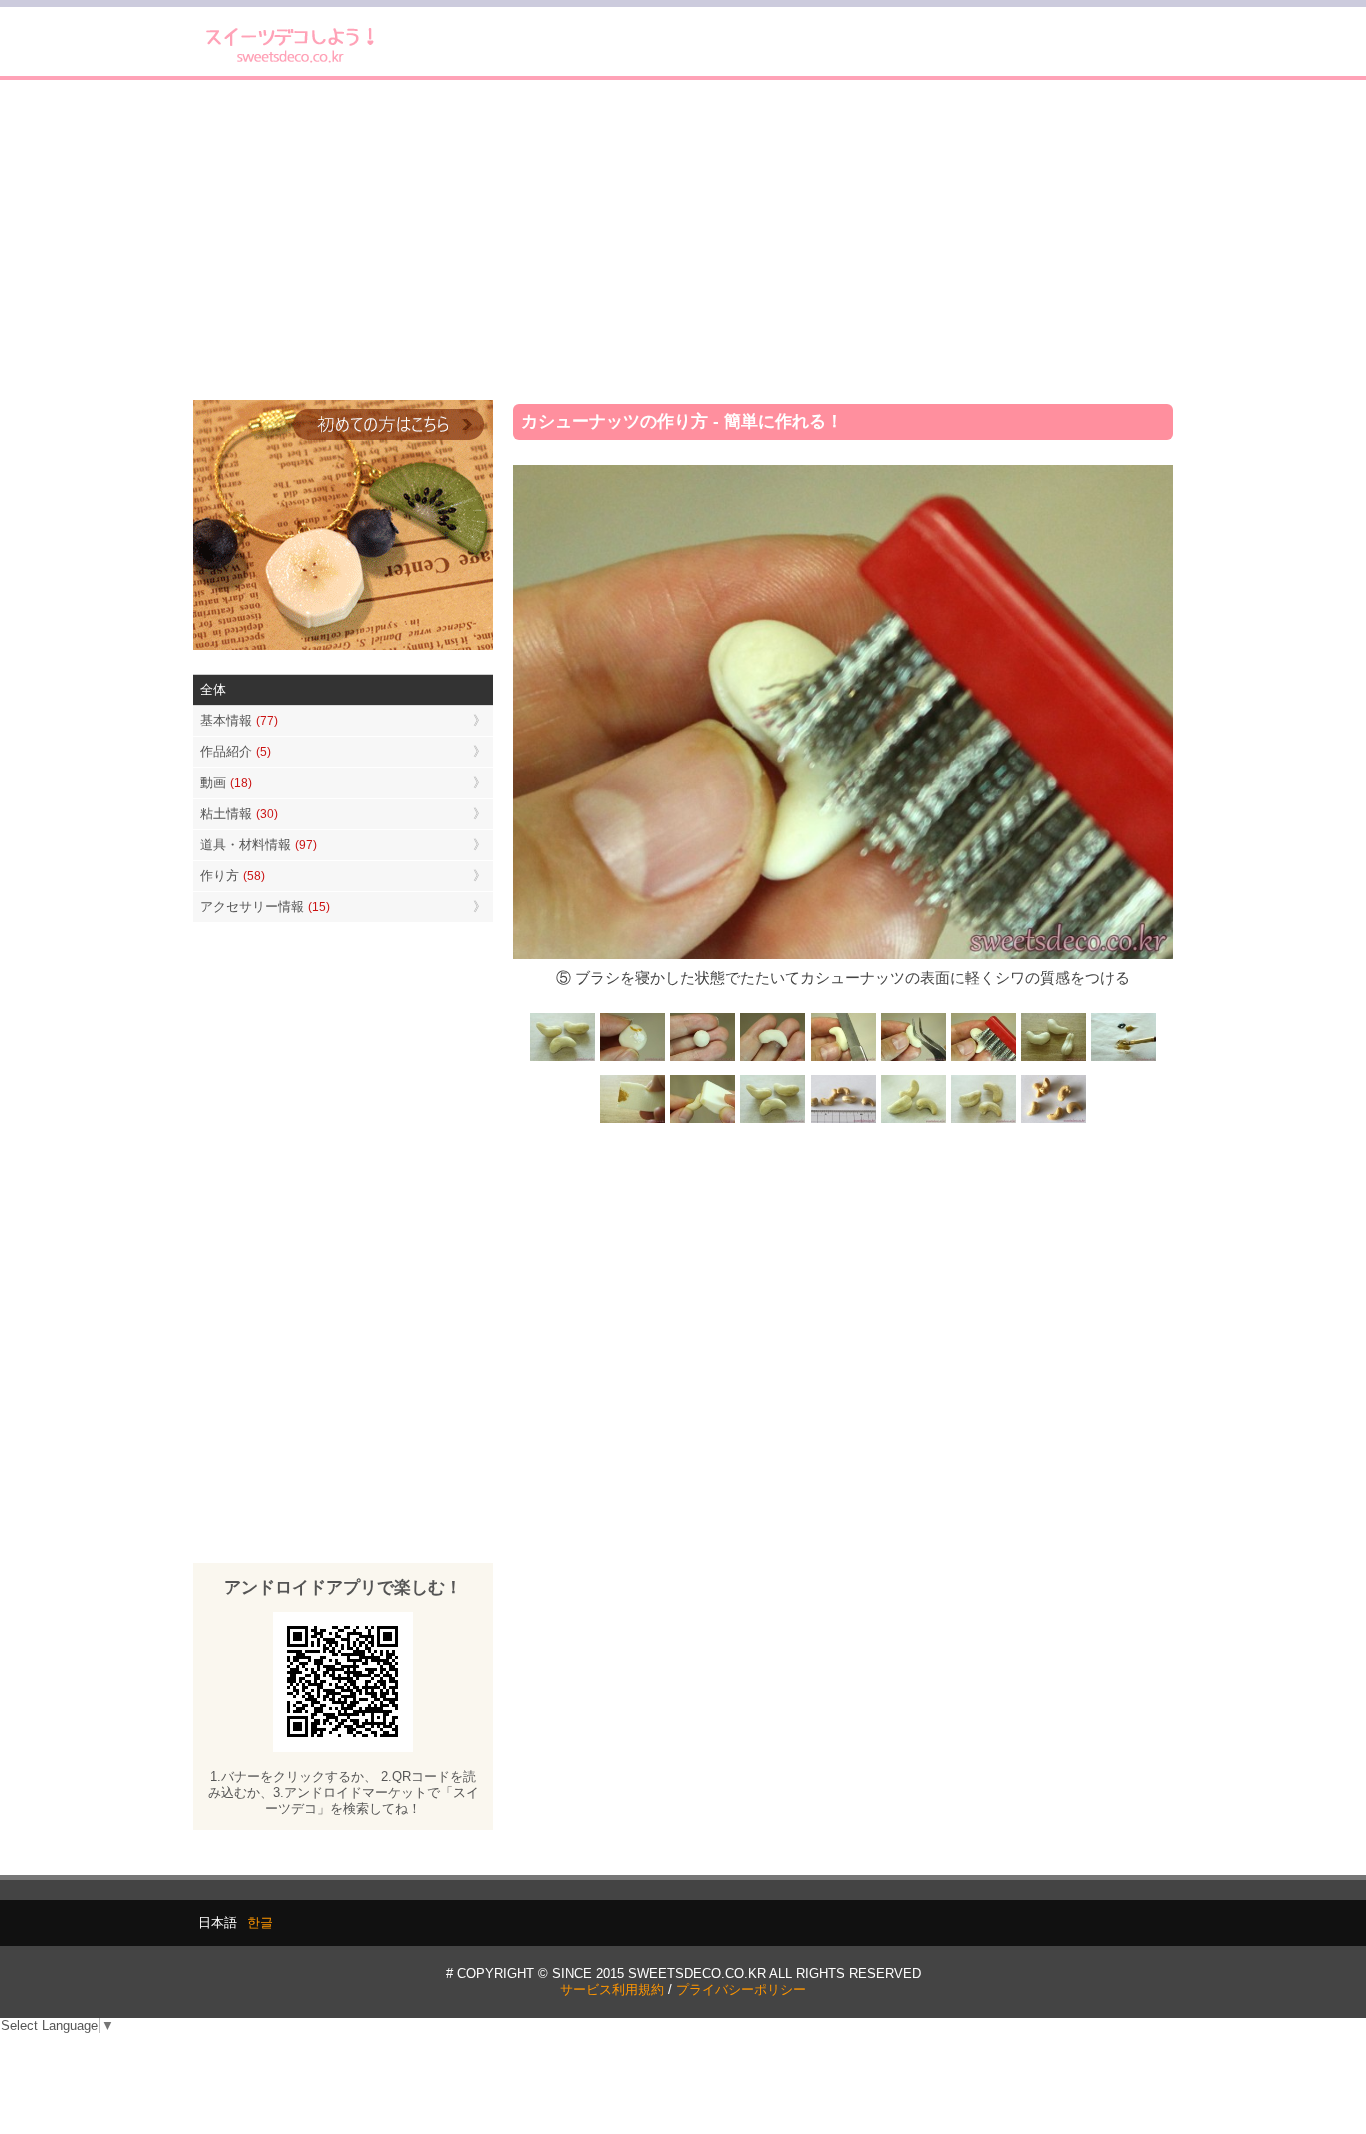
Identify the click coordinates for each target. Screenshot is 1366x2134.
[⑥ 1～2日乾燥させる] (1053, 1059)
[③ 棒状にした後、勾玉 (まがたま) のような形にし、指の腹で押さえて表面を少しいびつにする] (773, 1059)
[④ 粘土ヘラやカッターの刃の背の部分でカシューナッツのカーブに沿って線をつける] (843, 1059)
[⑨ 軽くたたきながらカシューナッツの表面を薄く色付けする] (703, 1121)
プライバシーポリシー (741, 1989)
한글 (260, 1922)
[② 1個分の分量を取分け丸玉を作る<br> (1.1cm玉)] (703, 1059)
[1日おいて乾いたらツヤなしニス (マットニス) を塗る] (773, 1121)
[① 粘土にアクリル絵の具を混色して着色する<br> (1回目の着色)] (633, 1059)
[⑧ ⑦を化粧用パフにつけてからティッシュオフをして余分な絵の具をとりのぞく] (633, 1121)
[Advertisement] (683, 240)
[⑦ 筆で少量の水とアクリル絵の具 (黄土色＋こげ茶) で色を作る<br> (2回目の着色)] (1123, 1059)
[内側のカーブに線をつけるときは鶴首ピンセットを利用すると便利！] (913, 1059)
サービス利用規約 (612, 1989)
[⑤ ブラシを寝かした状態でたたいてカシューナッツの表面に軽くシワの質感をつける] (983, 1059)
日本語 (217, 1922)
